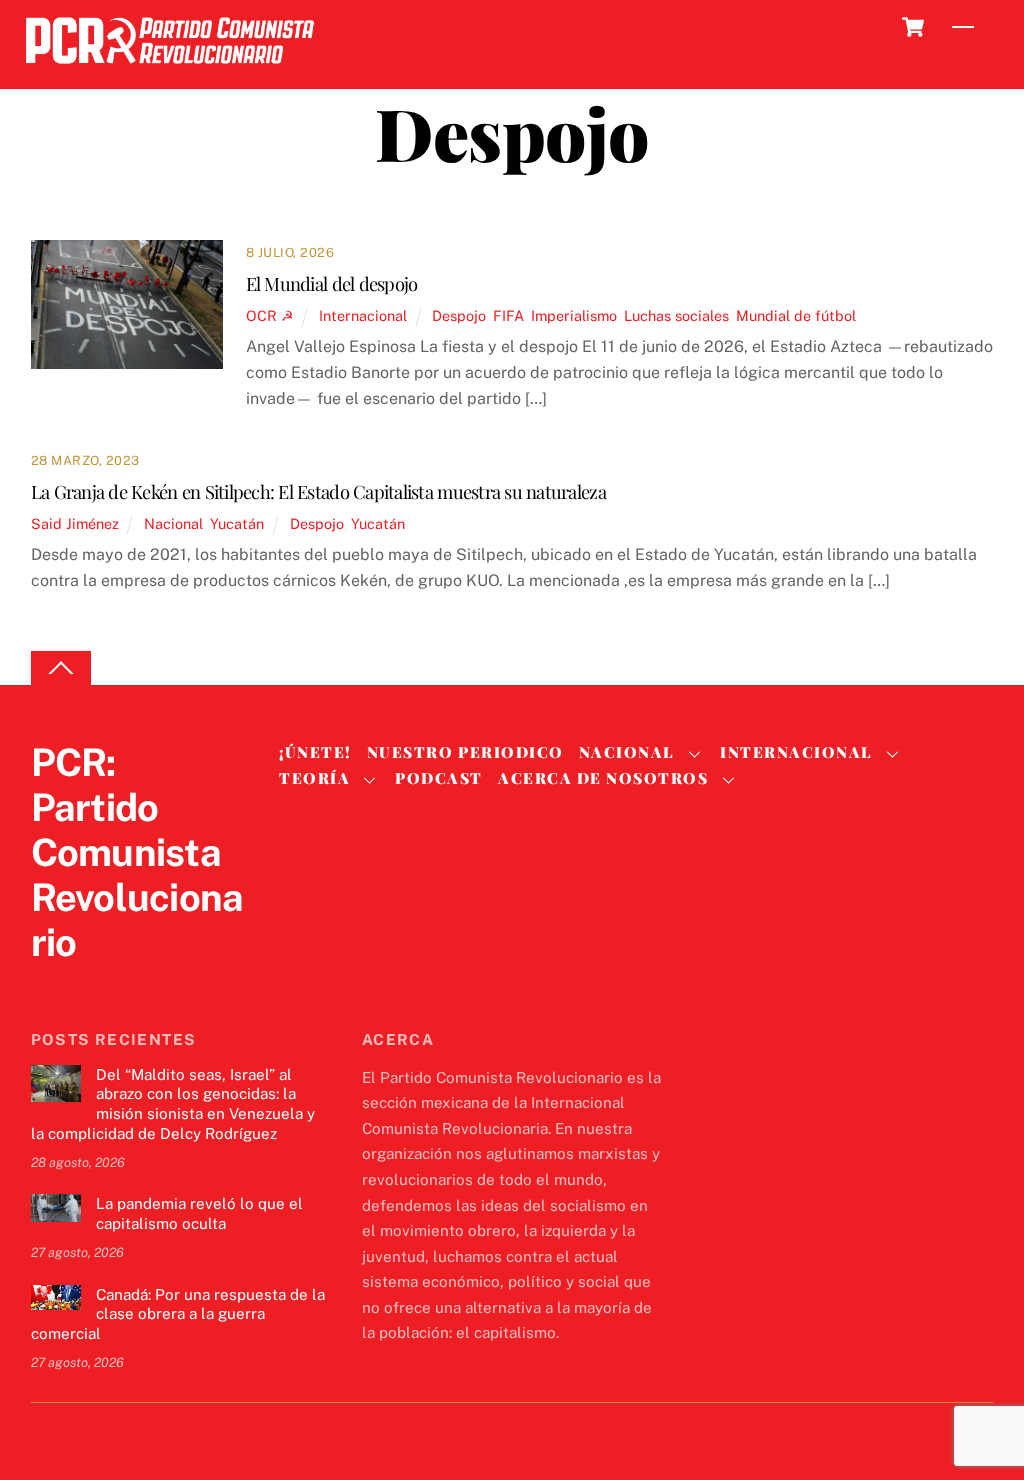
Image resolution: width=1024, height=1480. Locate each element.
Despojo (459, 315)
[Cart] (913, 27)
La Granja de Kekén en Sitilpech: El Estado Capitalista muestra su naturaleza (318, 491)
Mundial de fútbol (796, 315)
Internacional (363, 315)
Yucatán (237, 523)
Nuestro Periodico (465, 752)
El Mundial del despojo (332, 283)
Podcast (439, 778)
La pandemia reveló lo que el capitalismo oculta (199, 1213)
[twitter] (51, 983)
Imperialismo (574, 315)
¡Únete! (315, 752)
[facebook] (99, 983)
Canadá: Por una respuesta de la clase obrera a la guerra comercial (178, 1314)
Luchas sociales (676, 315)
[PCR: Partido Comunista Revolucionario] (170, 69)
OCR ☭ (270, 315)
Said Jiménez (75, 523)
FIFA (508, 315)
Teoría (314, 778)
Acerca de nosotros (603, 778)
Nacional (173, 523)
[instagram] (147, 983)
